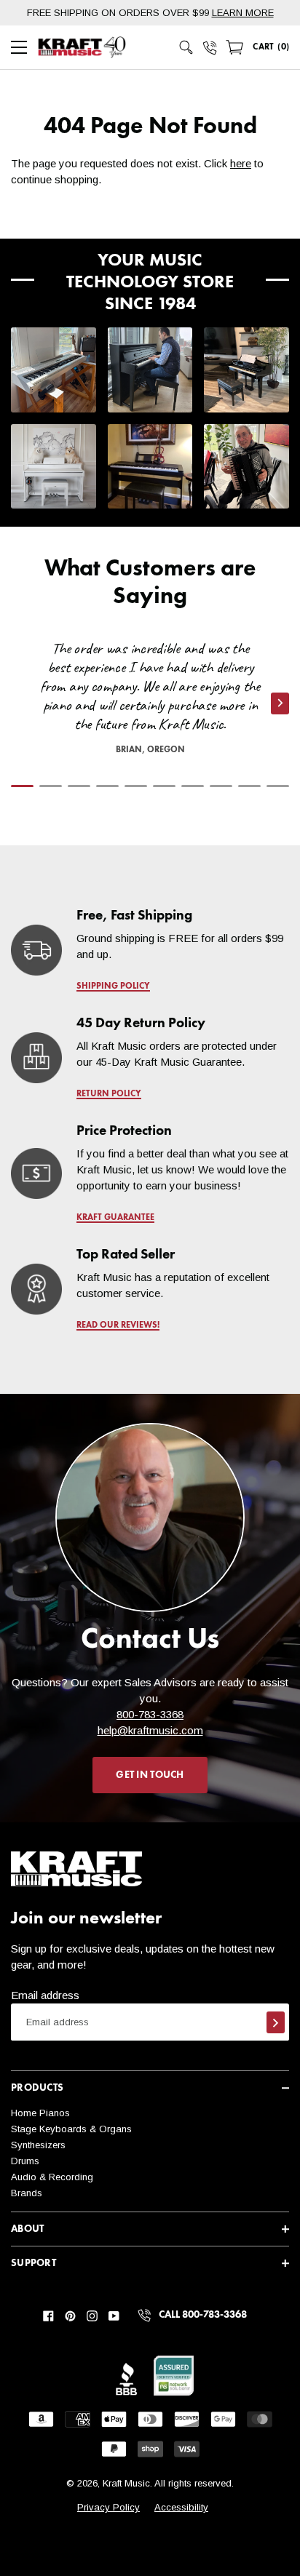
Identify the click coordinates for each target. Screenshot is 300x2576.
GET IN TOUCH (150, 1775)
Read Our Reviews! (118, 1325)
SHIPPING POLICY (113, 986)
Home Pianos (40, 2113)
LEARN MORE (243, 13)
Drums (25, 2161)
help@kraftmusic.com (150, 1730)
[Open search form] (186, 47)
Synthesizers (38, 2145)
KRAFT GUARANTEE (115, 1218)
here (241, 163)
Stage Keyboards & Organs (71, 2129)
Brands (27, 2193)
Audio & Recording (52, 2177)
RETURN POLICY (109, 1094)
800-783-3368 (150, 1714)
